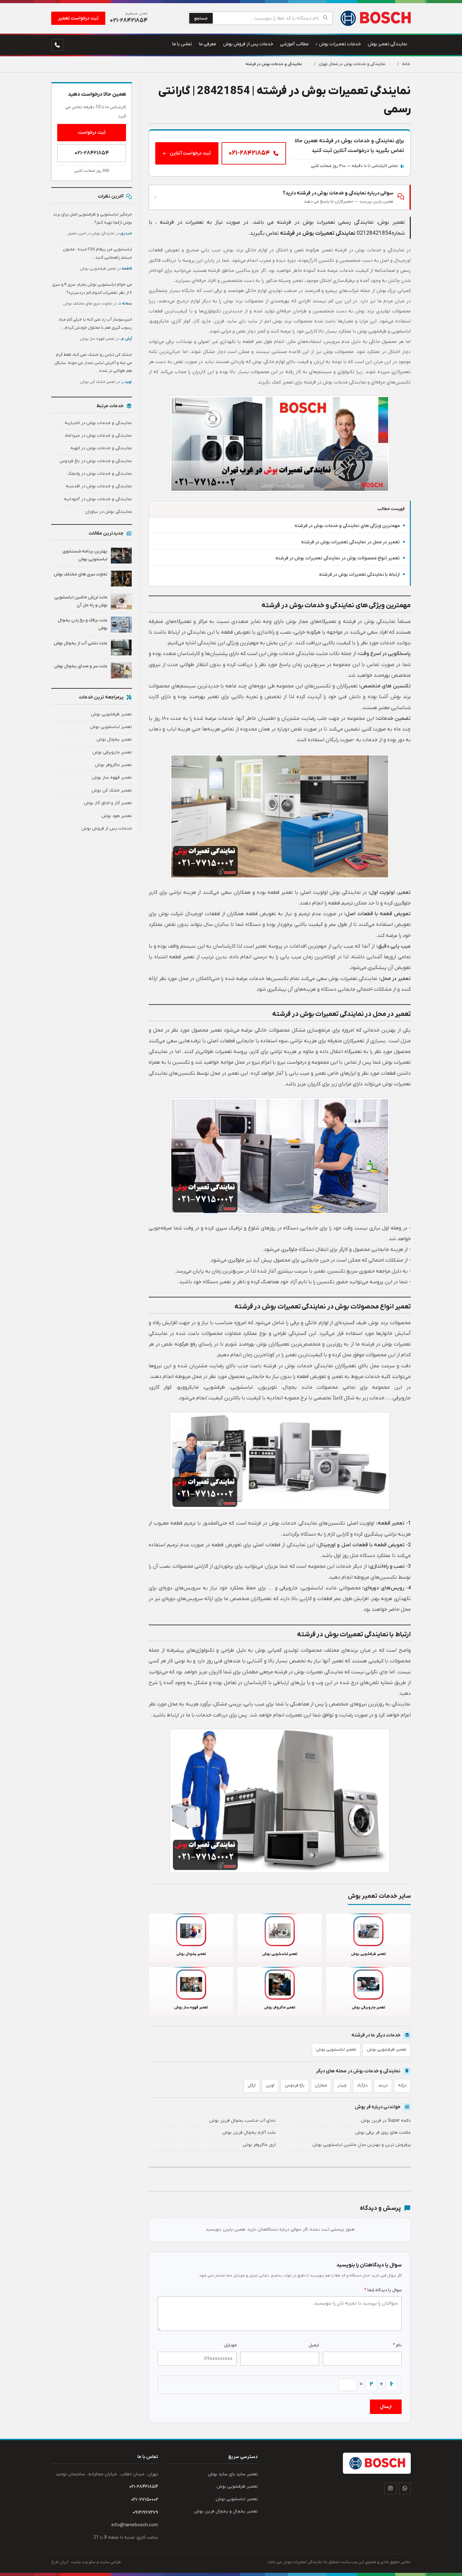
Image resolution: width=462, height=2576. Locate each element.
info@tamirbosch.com (135, 2525)
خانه (406, 64)
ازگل (252, 2085)
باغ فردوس (295, 2085)
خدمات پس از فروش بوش (107, 829)
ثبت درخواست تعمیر (78, 18)
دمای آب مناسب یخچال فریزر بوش (242, 2121)
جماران (321, 2085)
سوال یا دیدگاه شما (383, 2290)
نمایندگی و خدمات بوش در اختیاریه (98, 423)
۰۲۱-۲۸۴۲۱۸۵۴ (92, 153)
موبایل (230, 2345)
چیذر (342, 2085)
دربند (383, 2085)
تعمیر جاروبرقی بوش (112, 752)
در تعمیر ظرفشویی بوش (106, 269)
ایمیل (314, 2345)
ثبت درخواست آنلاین (190, 153)
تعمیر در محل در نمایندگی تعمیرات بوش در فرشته (350, 542)
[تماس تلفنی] (57, 45)
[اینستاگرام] (390, 2489)
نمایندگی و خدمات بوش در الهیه (101, 448)
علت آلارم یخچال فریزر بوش (249, 2133)
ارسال (386, 2407)
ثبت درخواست (92, 132)
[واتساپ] (405, 2489)
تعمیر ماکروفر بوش (113, 765)
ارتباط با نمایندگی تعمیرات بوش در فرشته (359, 575)
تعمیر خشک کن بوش (112, 790)
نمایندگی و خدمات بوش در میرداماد (98, 436)
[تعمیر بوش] (375, 18)
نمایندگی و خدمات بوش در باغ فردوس (96, 461)
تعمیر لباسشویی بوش (336, 2050)
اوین (270, 2085)
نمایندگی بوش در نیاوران (109, 512)
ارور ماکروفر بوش (259, 2145)
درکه (402, 2085)
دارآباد (362, 2085)
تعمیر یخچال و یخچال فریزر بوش (226, 2511)
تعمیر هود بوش (117, 816)
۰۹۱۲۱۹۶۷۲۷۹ (145, 2512)
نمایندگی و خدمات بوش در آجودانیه (98, 499)
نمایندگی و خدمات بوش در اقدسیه (99, 486)
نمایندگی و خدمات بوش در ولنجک (100, 474)
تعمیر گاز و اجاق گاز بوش (108, 803)
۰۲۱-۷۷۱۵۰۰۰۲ (145, 2500)
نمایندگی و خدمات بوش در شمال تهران (352, 64)
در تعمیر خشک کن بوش (106, 382)
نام (397, 2345)
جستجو (201, 18)
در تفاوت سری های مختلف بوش (98, 304)
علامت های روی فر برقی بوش (383, 2133)
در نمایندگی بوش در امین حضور (100, 233)
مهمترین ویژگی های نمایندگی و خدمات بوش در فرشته (347, 526)
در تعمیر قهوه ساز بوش (106, 339)
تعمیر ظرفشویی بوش (387, 2050)
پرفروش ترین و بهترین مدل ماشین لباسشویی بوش (362, 2145)
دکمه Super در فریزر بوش (386, 2121)
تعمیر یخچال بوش (114, 739)
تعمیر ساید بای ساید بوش (233, 2474)
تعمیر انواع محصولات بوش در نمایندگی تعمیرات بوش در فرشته (338, 558)
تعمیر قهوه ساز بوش (112, 778)
